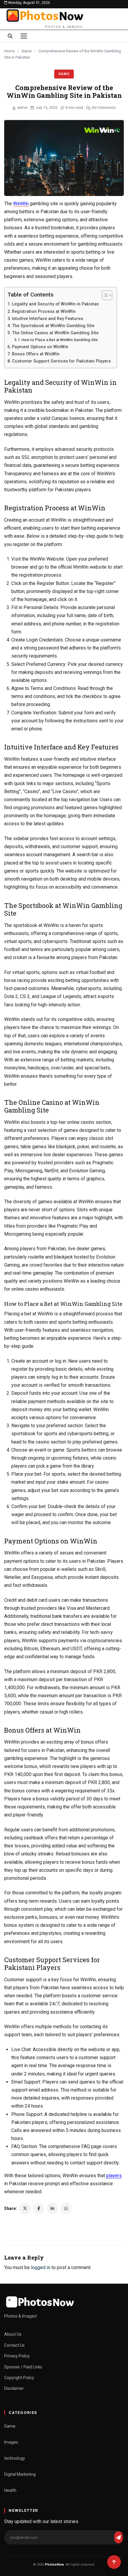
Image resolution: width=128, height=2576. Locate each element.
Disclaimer (14, 2388)
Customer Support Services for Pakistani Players (61, 361)
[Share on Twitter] (25, 2208)
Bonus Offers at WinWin (36, 354)
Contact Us (14, 2345)
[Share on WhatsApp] (66, 2208)
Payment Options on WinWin (40, 347)
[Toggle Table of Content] (104, 295)
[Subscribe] (118, 2537)
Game (26, 51)
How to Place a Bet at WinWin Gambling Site (60, 340)
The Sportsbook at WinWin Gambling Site (53, 326)
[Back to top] (114, 2562)
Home (9, 51)
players (114, 2176)
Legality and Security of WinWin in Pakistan (56, 304)
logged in (41, 2267)
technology (15, 2458)
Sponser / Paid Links (23, 2367)
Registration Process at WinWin (44, 312)
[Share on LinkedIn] (52, 2208)
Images (11, 2442)
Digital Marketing (20, 2474)
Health (10, 2490)
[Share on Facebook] (39, 2208)
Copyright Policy (19, 2378)
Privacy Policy (17, 2356)
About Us (13, 2334)
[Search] (10, 36)
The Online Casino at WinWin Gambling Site (55, 333)
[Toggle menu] (24, 36)
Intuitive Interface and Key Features (47, 319)
